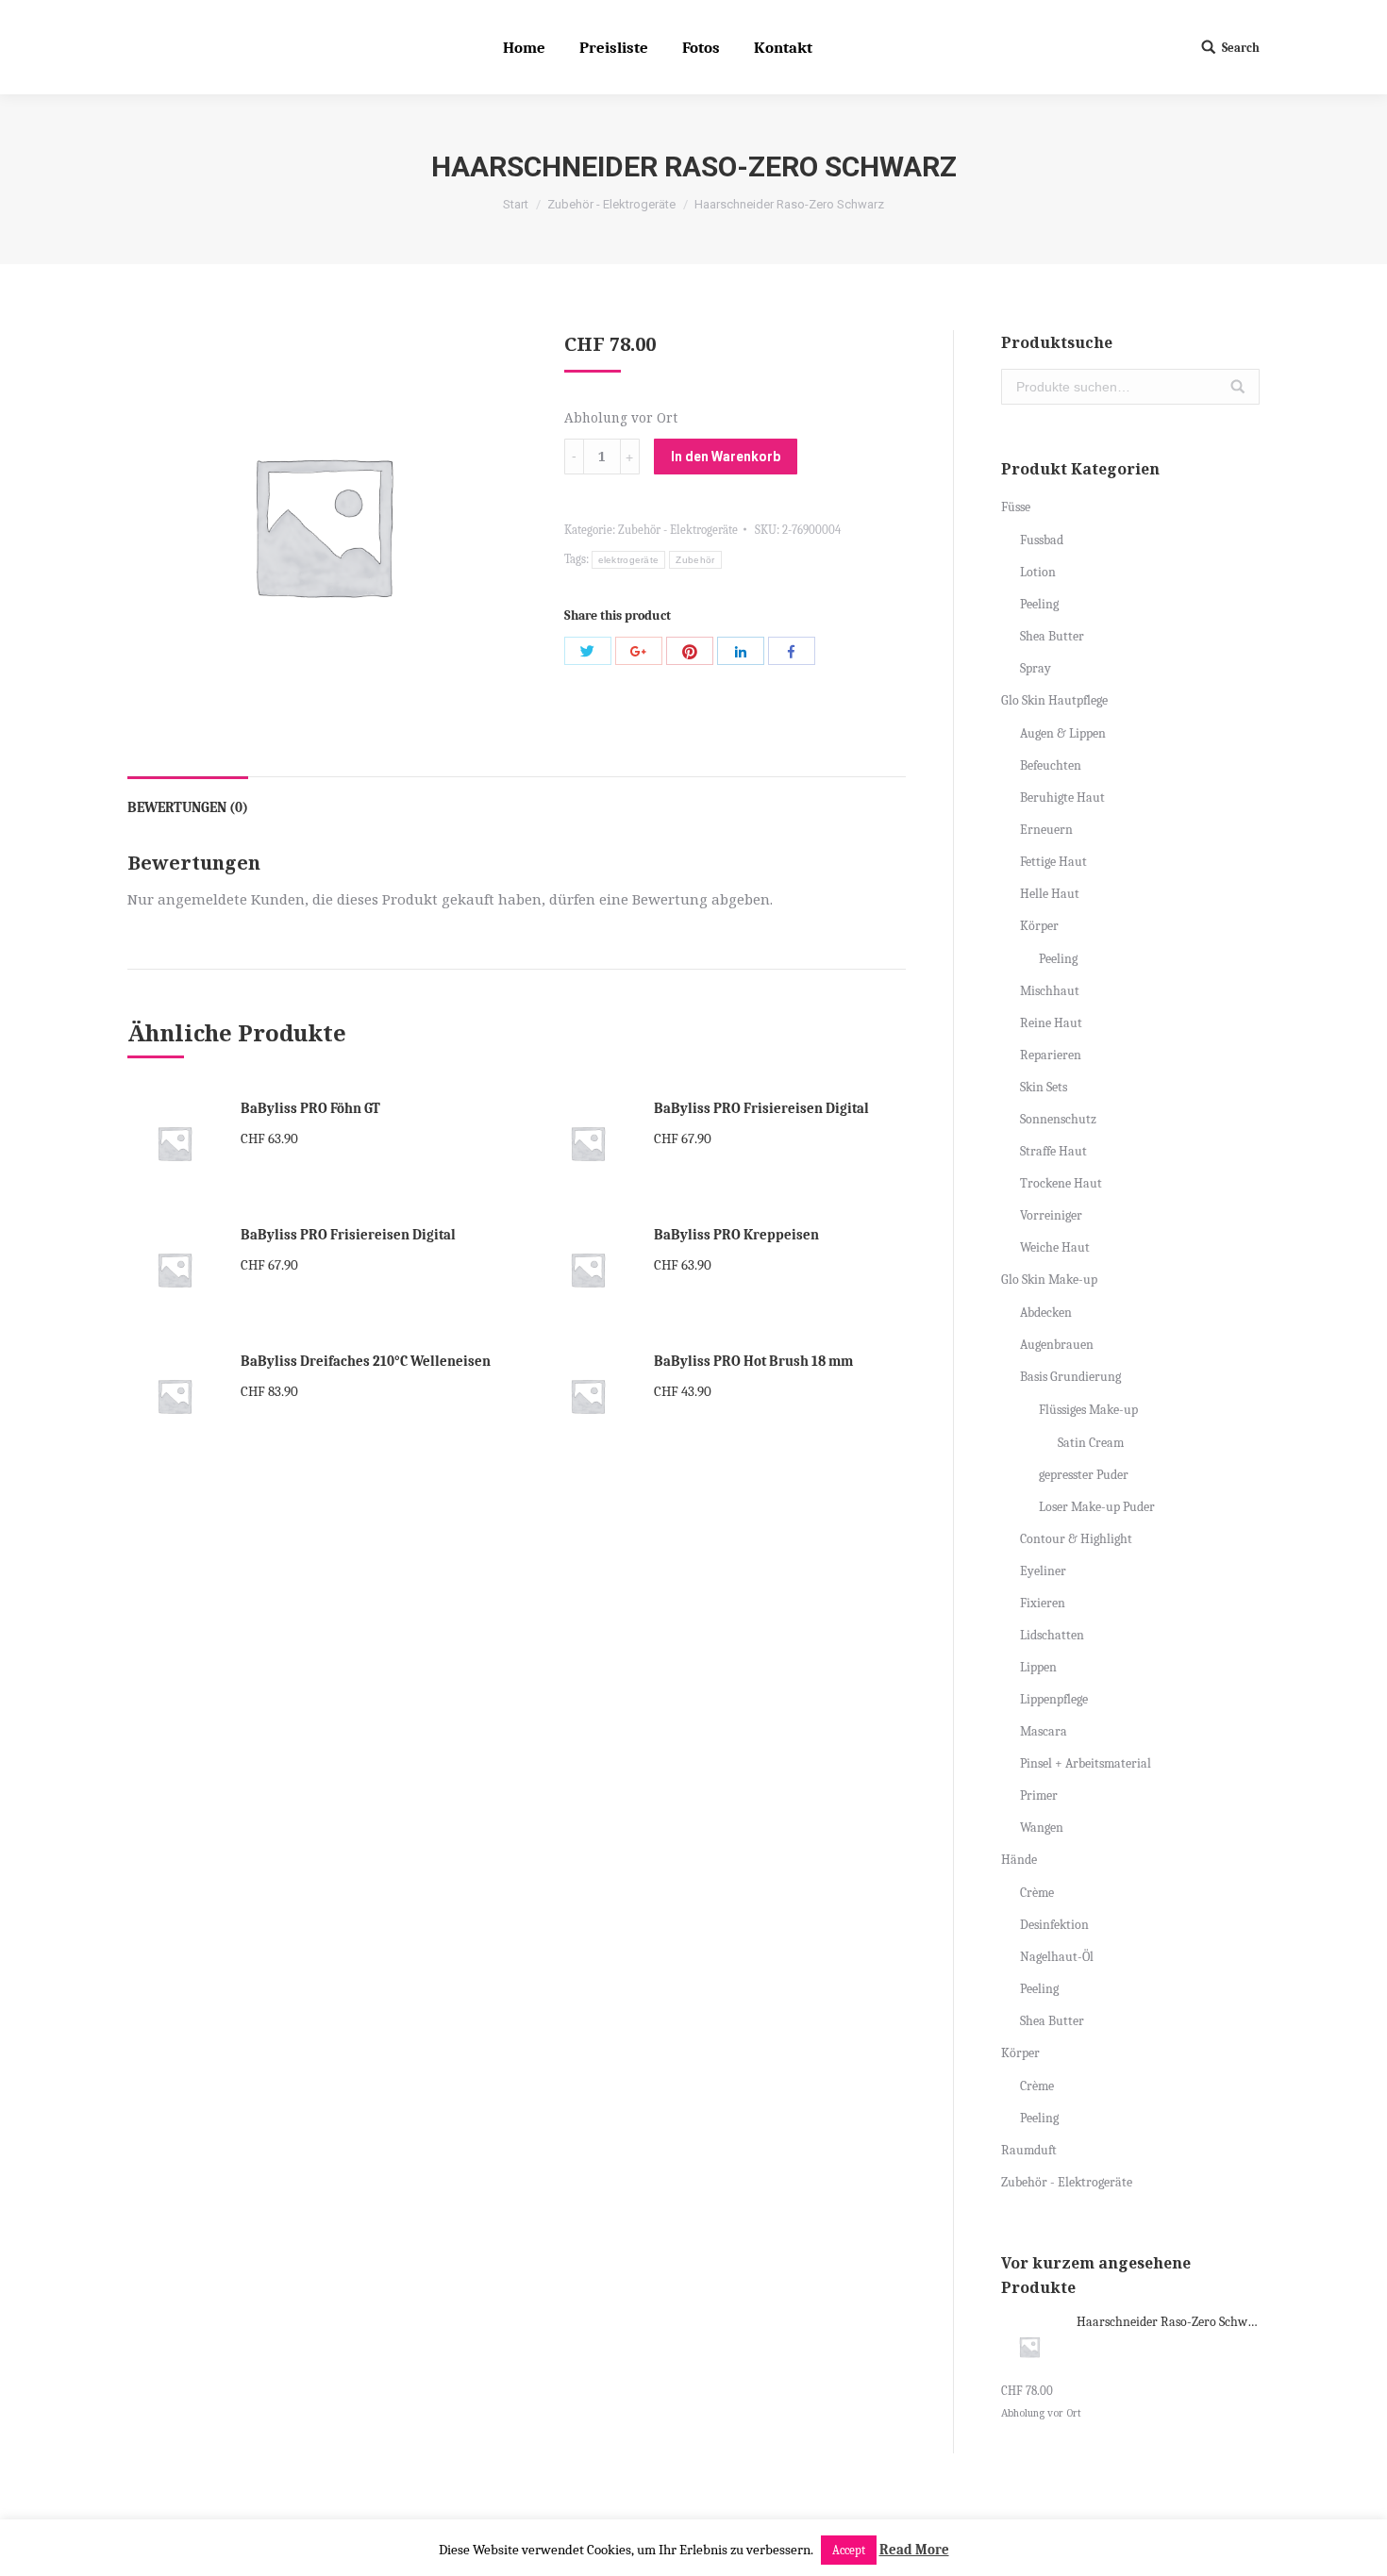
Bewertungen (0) (188, 807)
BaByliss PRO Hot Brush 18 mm (753, 1361)
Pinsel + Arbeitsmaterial (1086, 1763)
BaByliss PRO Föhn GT (310, 1108)
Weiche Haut (1055, 1247)
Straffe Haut (1053, 1151)
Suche (1238, 387)
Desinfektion (1054, 1925)
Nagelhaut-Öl (1057, 1957)
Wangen (1042, 1828)
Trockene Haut (1061, 1183)
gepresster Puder (1084, 1475)
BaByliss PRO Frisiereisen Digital (761, 1108)
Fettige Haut (1053, 862)
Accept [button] (849, 2550)
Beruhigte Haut (1062, 798)
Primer (1039, 1795)
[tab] (188, 798)
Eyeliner (1043, 1571)
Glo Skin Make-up (1049, 1280)
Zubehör (695, 560)
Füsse (1016, 507)
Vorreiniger (1051, 1215)
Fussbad (1042, 540)
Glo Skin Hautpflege (1054, 700)
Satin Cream (1091, 1443)
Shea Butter (1052, 636)
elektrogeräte (629, 560)
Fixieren (1043, 1603)
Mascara (1044, 1731)
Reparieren (1051, 1055)
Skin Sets (1044, 1087)
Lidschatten (1052, 1635)
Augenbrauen (1057, 1345)
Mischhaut (1050, 991)
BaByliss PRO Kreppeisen (736, 1235)
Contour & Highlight (1076, 1539)
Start (516, 204)
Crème (1037, 1893)
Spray (1036, 668)
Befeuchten (1051, 765)
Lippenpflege (1054, 1699)
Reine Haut (1051, 1023)
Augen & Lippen (1063, 733)
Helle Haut (1050, 894)
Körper (1039, 926)
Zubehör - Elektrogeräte (611, 204)
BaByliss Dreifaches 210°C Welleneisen (366, 1361)
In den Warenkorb (726, 457)
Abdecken (1046, 1313)
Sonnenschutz (1058, 1119)
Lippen (1038, 1667)
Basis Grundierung (1070, 1377)
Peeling (1039, 604)
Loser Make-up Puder (1097, 1507)
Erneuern (1046, 830)
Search (1241, 48)
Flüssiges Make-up (1088, 1410)
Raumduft (1029, 2150)
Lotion (1038, 572)
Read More (914, 2550)
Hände (1019, 1860)
